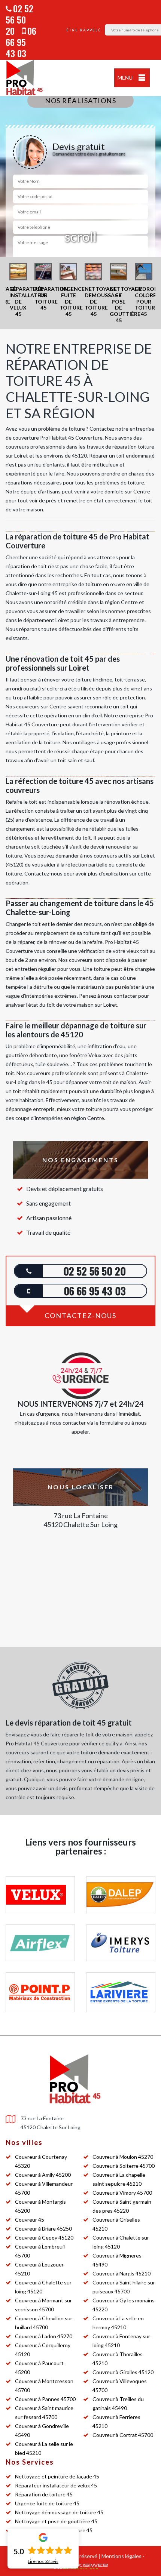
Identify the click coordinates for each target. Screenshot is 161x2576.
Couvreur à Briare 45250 (43, 2229)
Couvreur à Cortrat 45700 (123, 2435)
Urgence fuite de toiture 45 (47, 2503)
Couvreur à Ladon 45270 (44, 2336)
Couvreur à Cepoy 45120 (44, 2238)
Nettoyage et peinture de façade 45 (57, 2476)
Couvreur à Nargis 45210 (121, 2273)
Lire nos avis (43, 2561)
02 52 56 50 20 (19, 19)
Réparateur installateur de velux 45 (56, 2485)
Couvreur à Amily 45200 (43, 2175)
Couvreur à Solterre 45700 (124, 2166)
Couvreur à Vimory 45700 (122, 2193)
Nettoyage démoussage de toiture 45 (59, 2512)
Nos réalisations (80, 101)
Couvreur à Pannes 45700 (45, 2399)
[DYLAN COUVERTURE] (75, 2079)
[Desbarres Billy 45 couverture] (24, 78)
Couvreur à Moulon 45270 (123, 2157)
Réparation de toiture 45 (44, 2494)
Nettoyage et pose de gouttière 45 (56, 2521)
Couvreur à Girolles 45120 (123, 2372)
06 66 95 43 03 (21, 42)
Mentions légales (121, 2556)
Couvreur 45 (30, 2220)
